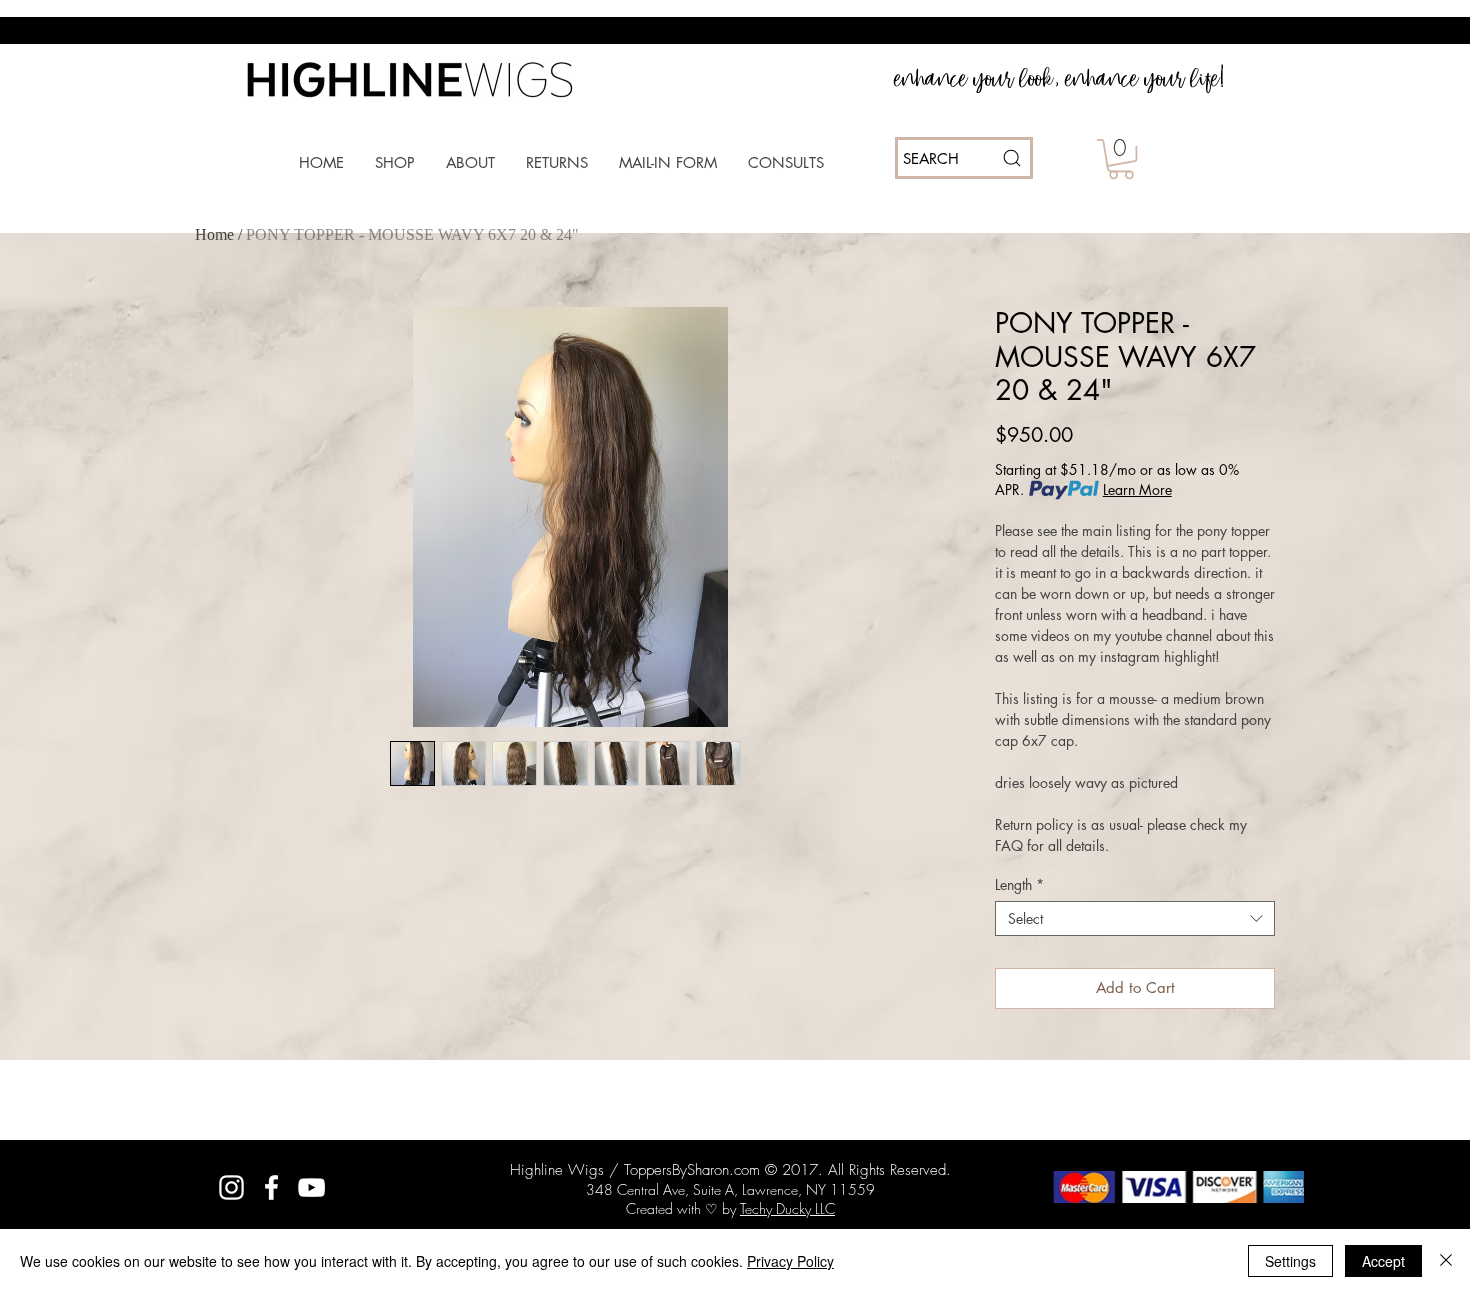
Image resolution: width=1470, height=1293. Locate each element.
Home (214, 234)
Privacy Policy (790, 1261)
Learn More (1137, 489)
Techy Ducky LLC (787, 1208)
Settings (1290, 1261)
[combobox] (1135, 918)
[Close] (1446, 1261)
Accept (1383, 1261)
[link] (1121, 159)
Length (1019, 884)
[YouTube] (311, 1187)
